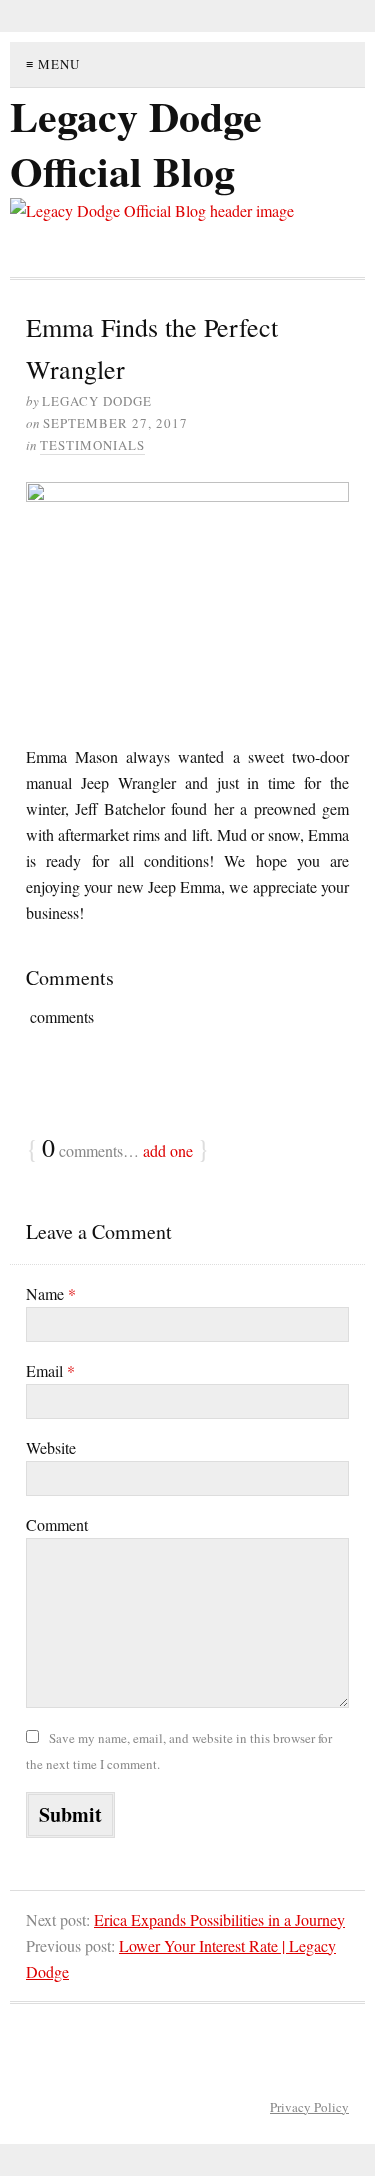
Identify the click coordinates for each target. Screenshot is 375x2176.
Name (51, 1293)
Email (50, 1370)
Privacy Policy (309, 2107)
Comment (57, 1524)
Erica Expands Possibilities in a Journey (219, 1919)
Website (51, 1447)
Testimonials (92, 445)
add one (168, 1150)
